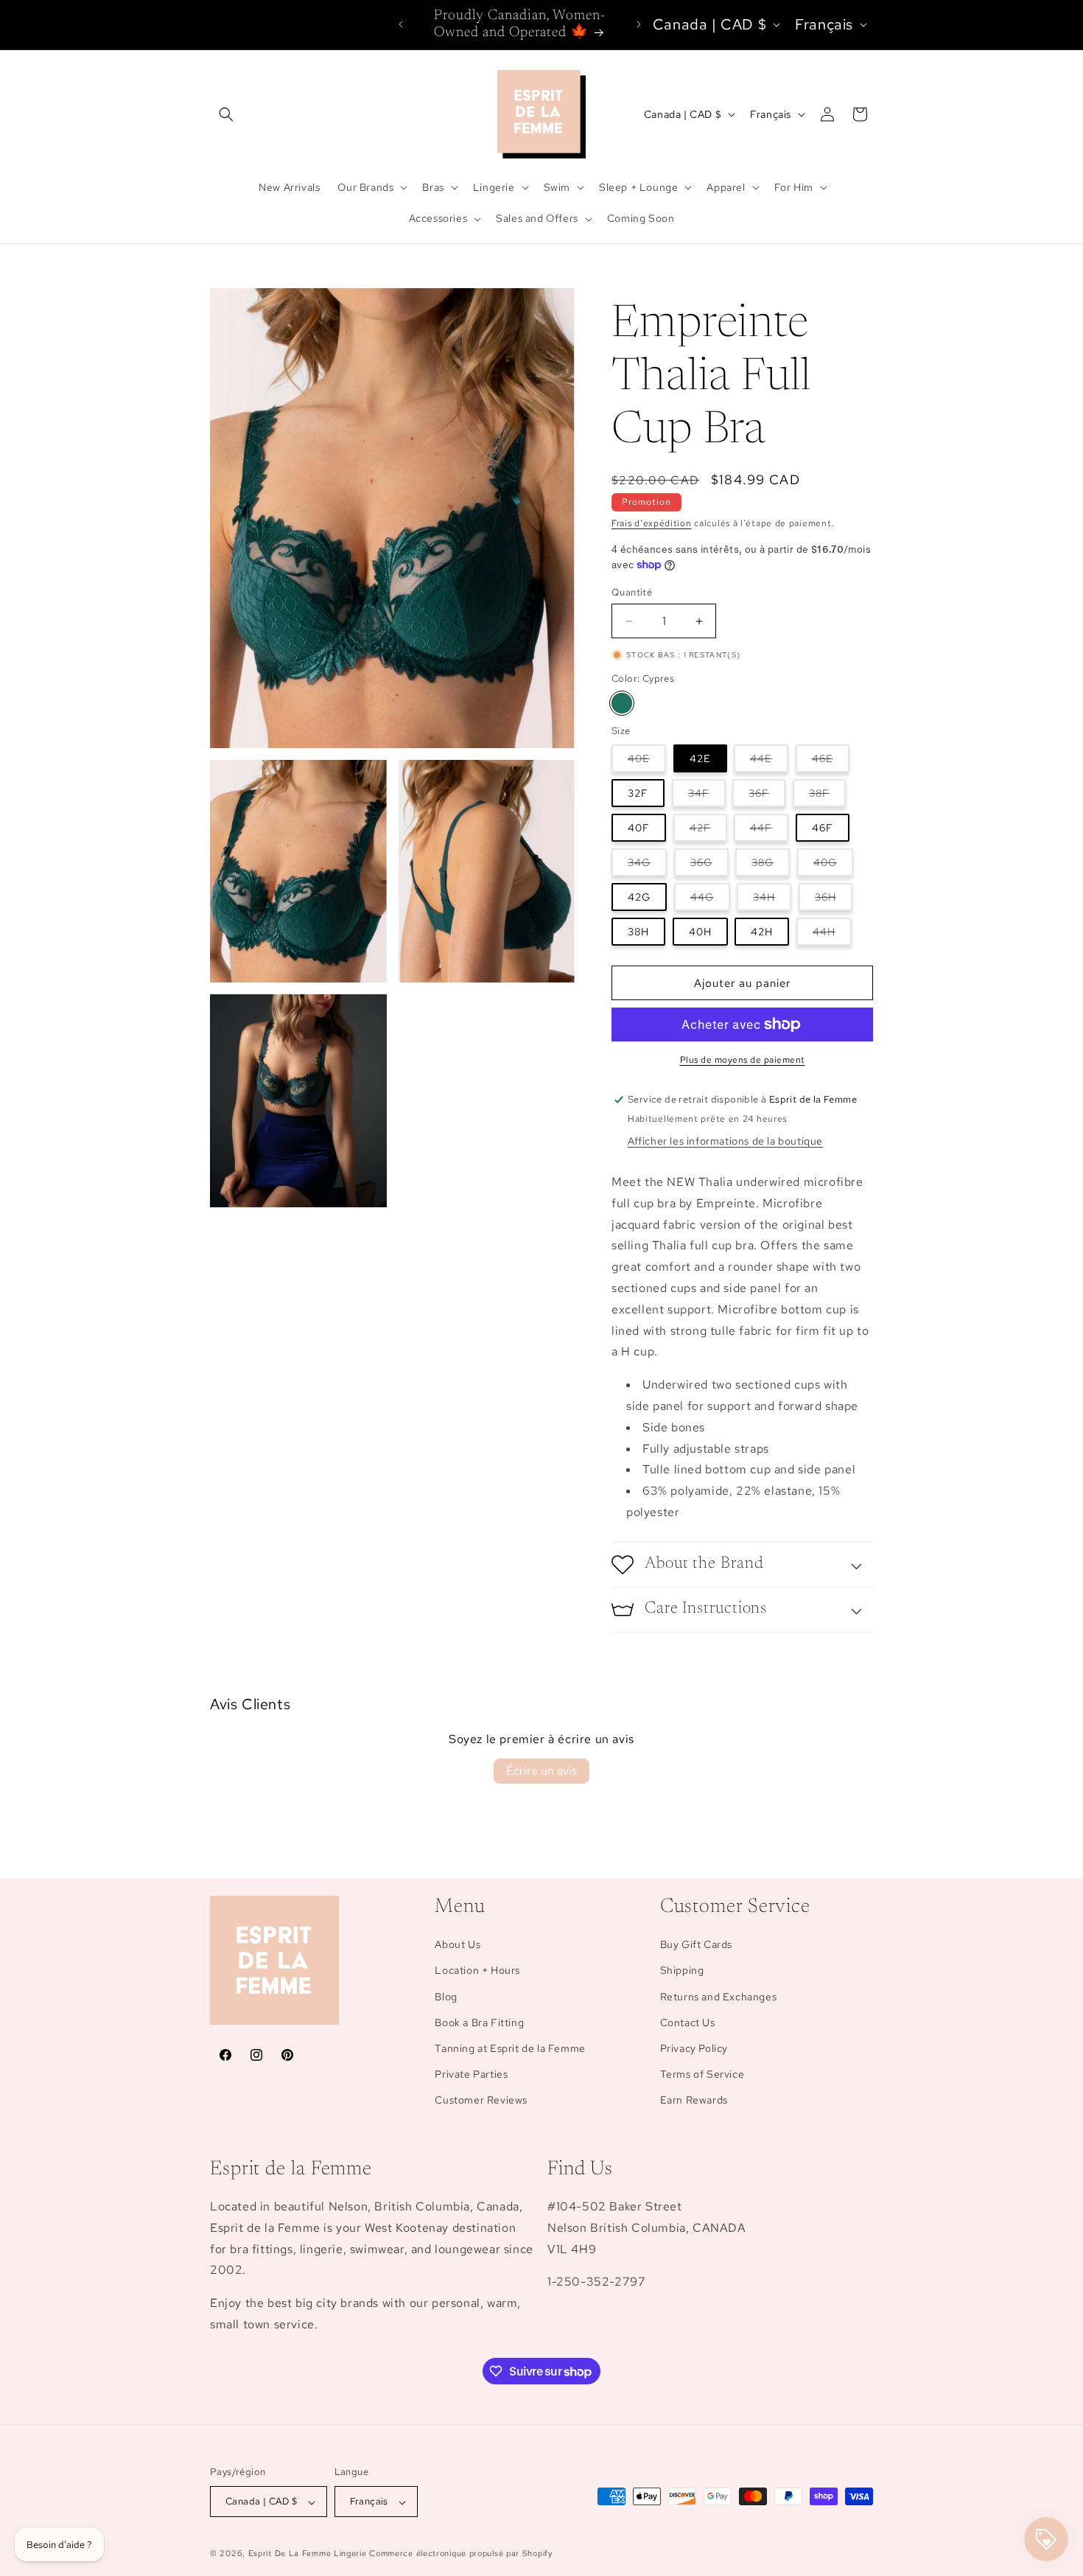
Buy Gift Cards (696, 1945)
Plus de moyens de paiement (743, 1060)
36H (834, 900)
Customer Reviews (481, 2101)
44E (769, 762)
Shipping (682, 1971)
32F (638, 793)
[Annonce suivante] (639, 24)
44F (769, 831)
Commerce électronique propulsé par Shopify (460, 2554)
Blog (446, 1997)
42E (700, 758)
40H (700, 932)
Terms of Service (702, 2075)
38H (638, 932)
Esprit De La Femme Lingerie (308, 2554)
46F (823, 828)
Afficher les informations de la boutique (725, 1141)
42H (762, 932)
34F (707, 796)
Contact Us (688, 2022)
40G (833, 866)
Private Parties (471, 2075)
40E (647, 762)
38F (827, 796)
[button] (226, 114)
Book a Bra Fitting (479, 2022)
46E (831, 762)
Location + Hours (477, 1971)
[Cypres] (622, 703)
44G (710, 900)
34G (647, 866)
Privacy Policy (694, 2048)
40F (639, 828)
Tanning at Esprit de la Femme (510, 2048)
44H (832, 935)
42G (639, 897)
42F (708, 831)
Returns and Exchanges (719, 1997)
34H (772, 900)
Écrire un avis (541, 1771)
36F (767, 796)
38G (771, 866)
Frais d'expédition (652, 523)
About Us (458, 1945)
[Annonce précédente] (401, 24)
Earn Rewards (694, 2101)
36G (709, 866)
